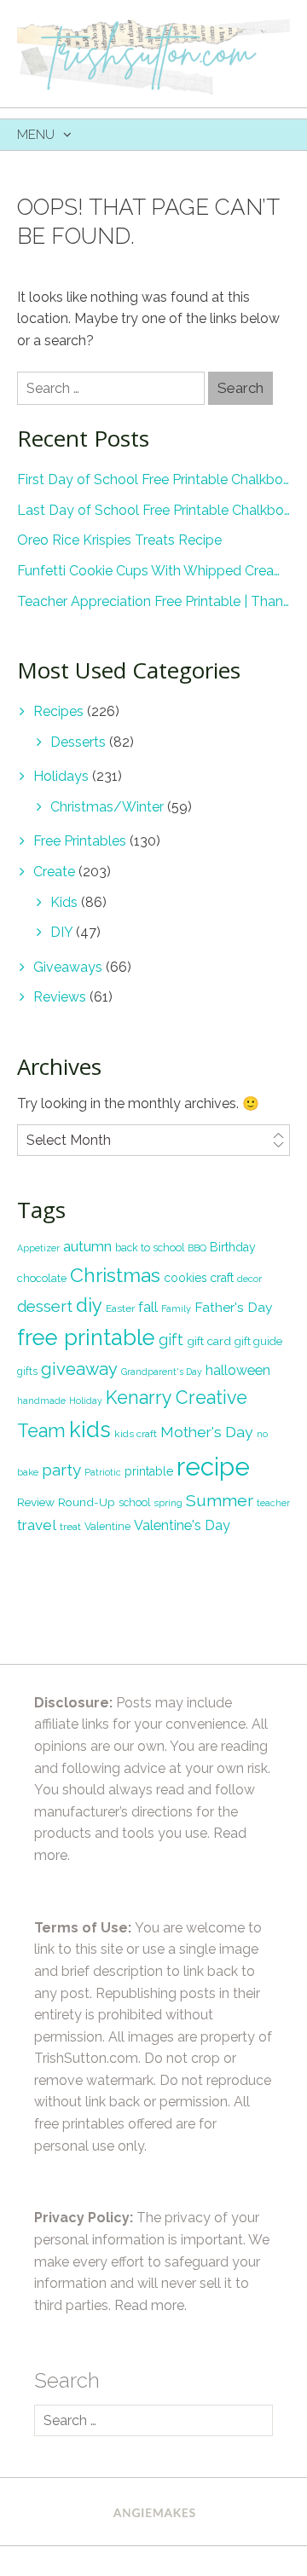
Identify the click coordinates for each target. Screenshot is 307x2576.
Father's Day (234, 1307)
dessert (45, 1306)
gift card (209, 1341)
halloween (238, 1370)
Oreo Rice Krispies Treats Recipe (119, 540)
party (61, 1470)
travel (37, 1525)
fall (148, 1307)
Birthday (233, 1247)
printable (149, 1471)
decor (249, 1279)
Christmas (115, 1275)
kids (90, 1430)
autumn (87, 1246)
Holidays (61, 776)
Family (176, 1308)
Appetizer (38, 1248)
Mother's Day (207, 1432)
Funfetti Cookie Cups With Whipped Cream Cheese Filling (153, 571)
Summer (220, 1501)
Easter (120, 1308)
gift (171, 1340)
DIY (61, 932)
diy (89, 1305)
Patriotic (103, 1472)
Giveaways (68, 967)
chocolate (42, 1278)
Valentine (107, 1526)
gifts (27, 1371)
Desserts (78, 742)
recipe (213, 1467)
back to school (150, 1248)
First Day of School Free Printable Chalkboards (153, 479)
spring (168, 1503)
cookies (185, 1278)
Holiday (86, 1401)
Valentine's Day (182, 1525)
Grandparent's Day (162, 1372)
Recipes (58, 711)
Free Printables (80, 841)
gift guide (258, 1341)
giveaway (79, 1369)
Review (36, 1502)
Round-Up (87, 1502)
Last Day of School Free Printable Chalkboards (153, 510)
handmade (41, 1401)
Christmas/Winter (107, 807)
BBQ (197, 1248)
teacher (273, 1503)
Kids (64, 902)
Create (54, 872)
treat (70, 1527)
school (134, 1502)
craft (222, 1278)
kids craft (136, 1434)
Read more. (151, 2305)
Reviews (60, 997)
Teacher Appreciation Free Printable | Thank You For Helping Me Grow (153, 601)
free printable (86, 1337)
